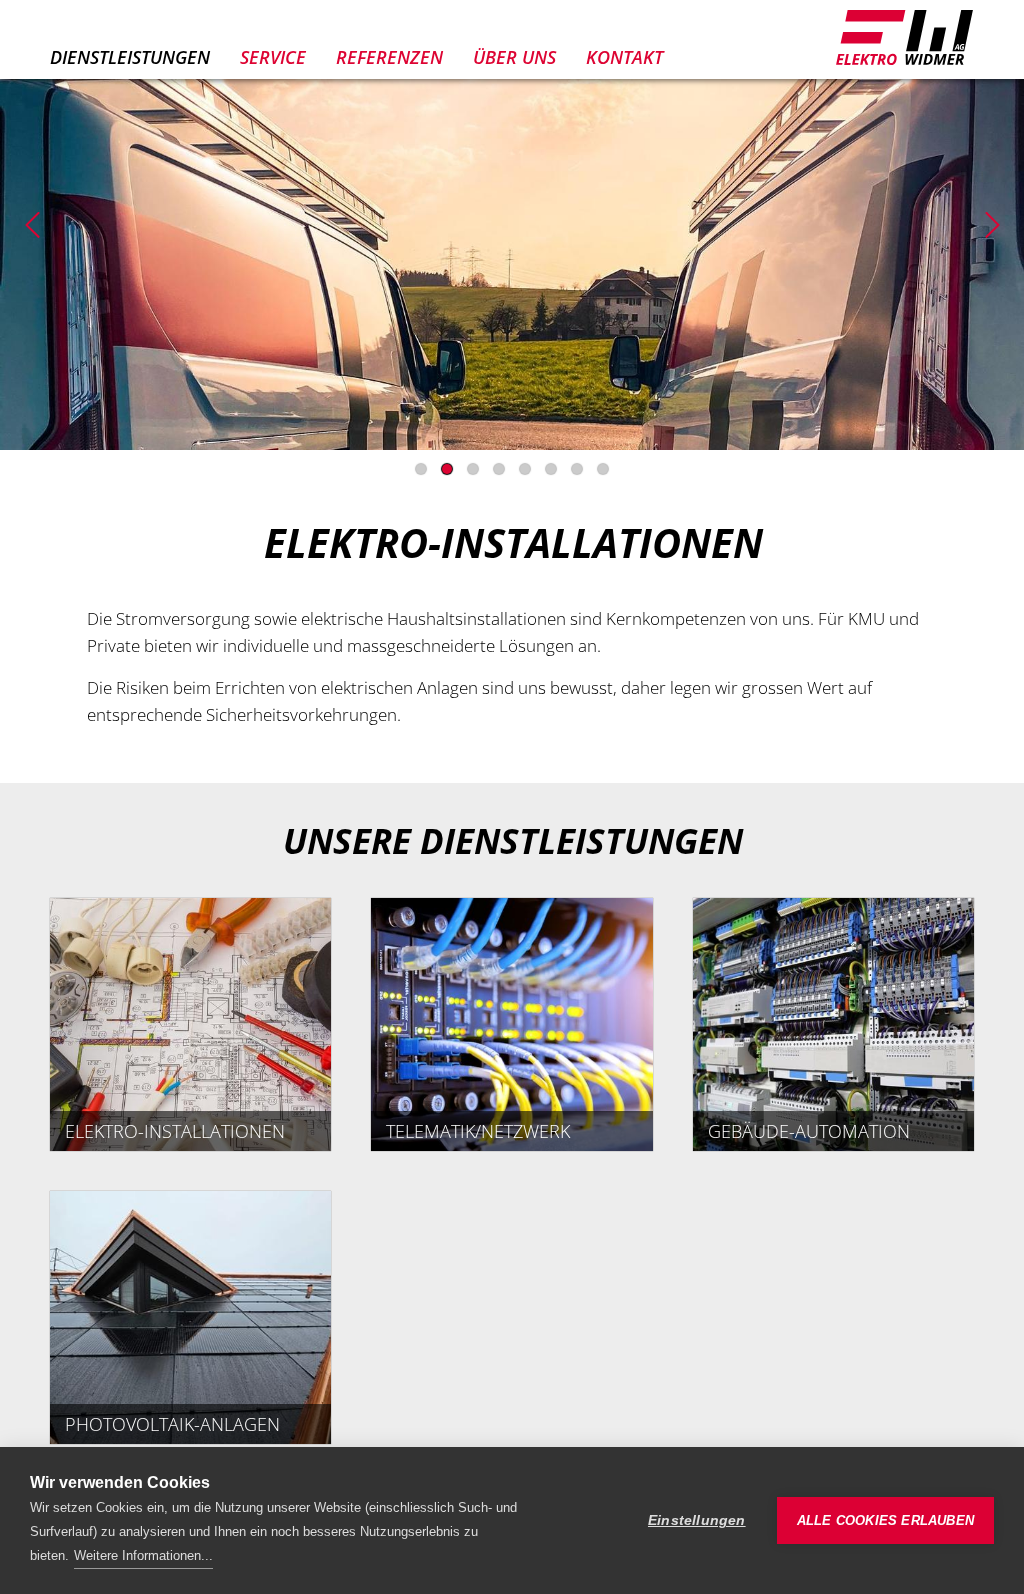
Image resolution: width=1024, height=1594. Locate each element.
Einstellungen (697, 1520)
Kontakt (624, 57)
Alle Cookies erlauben (885, 1520)
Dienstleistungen (130, 57)
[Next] (992, 225)
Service (273, 57)
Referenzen (389, 57)
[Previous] (32, 225)
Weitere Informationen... (143, 1555)
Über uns (514, 57)
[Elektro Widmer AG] (904, 37)
